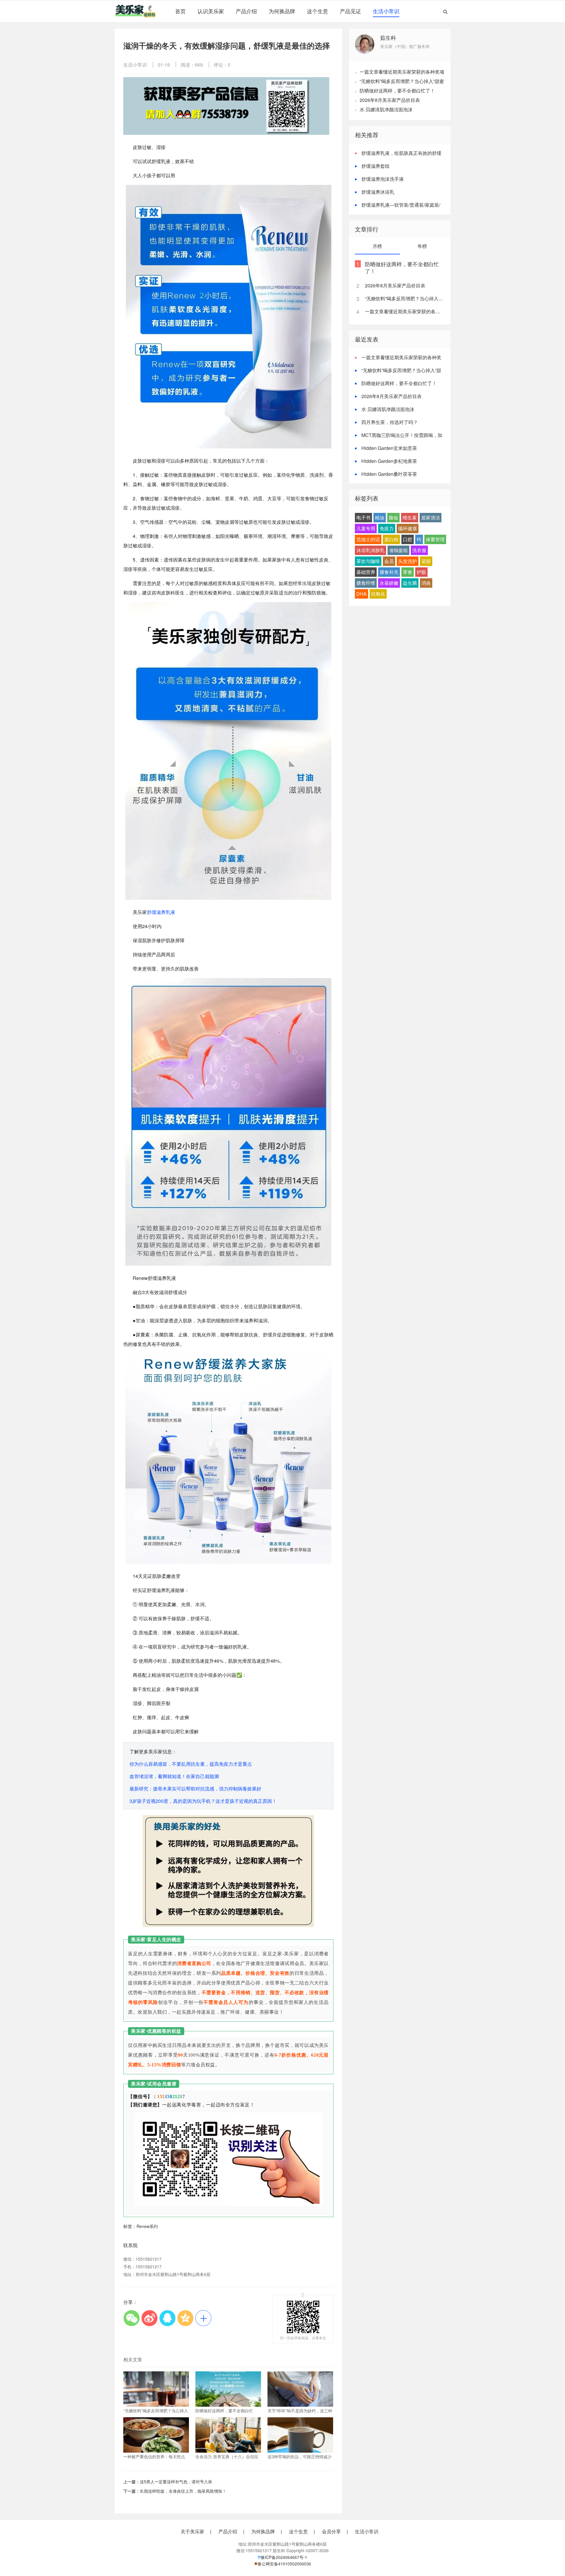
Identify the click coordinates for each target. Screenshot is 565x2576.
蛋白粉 (391, 539)
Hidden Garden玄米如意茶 (389, 448)
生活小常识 (386, 11)
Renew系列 (147, 2226)
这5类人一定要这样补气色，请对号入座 (176, 2481)
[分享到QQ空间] (185, 2318)
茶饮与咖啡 (368, 561)
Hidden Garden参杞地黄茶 (389, 461)
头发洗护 (408, 561)
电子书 (363, 517)
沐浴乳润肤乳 (370, 550)
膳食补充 (389, 572)
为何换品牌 (282, 11)
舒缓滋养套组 (375, 166)
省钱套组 (398, 550)
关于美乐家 (192, 2532)
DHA (362, 594)
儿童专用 (366, 528)
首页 (180, 11)
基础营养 (366, 572)
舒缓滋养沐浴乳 (378, 192)
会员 (389, 561)
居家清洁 (431, 517)
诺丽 (426, 561)
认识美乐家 (211, 11)
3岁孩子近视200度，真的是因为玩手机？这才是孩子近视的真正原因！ (203, 1801)
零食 (408, 572)
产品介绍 (246, 11)
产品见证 (350, 11)
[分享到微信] (131, 2318)
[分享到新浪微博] (149, 2318)
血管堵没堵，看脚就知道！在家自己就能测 (174, 1776)
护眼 (421, 572)
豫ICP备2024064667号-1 (284, 2557)
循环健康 (408, 528)
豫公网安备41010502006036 (284, 2564)
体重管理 (435, 539)
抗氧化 (378, 594)
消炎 (426, 583)
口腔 (408, 539)
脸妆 (393, 517)
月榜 (377, 246)
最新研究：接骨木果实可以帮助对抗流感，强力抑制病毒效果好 (195, 1789)
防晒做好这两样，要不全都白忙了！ (397, 91)
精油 (380, 517)
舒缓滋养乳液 (161, 912)
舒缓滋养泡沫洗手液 (383, 179)
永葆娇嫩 (389, 583)
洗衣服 (419, 550)
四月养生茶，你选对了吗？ (390, 422)
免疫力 (387, 528)
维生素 (410, 517)
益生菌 (410, 583)
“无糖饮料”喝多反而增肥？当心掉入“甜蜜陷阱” (404, 298)
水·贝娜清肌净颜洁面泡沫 (386, 109)
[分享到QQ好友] (167, 2318)
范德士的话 (368, 539)
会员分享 (331, 2532)
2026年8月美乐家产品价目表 (390, 100)
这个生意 (318, 11)
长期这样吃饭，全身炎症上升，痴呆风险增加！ (183, 2491)
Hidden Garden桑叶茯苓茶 (389, 474)
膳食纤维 (366, 583)
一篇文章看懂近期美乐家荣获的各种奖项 (402, 72)
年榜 (422, 246)
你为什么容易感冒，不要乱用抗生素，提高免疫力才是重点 (191, 1764)
